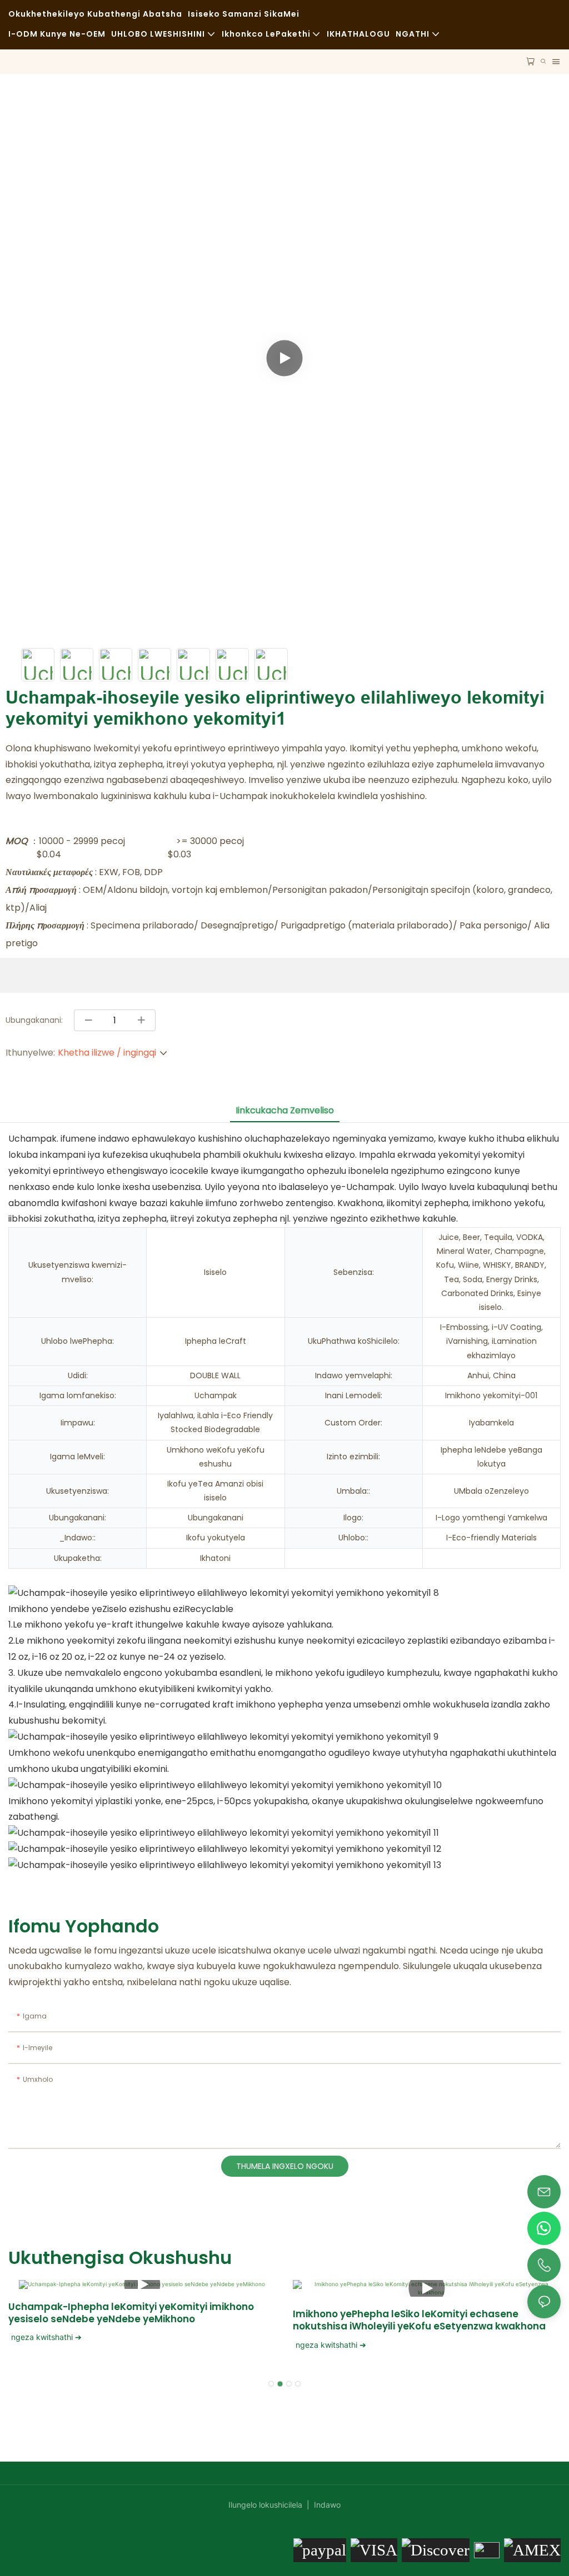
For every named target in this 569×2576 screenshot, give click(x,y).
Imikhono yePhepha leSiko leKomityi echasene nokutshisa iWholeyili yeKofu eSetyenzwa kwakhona (419, 2320)
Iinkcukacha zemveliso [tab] (285, 1110)
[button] (271, 2384)
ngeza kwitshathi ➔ (46, 2337)
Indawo (326, 2505)
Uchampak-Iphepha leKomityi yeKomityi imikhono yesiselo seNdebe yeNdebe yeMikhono (131, 2313)
